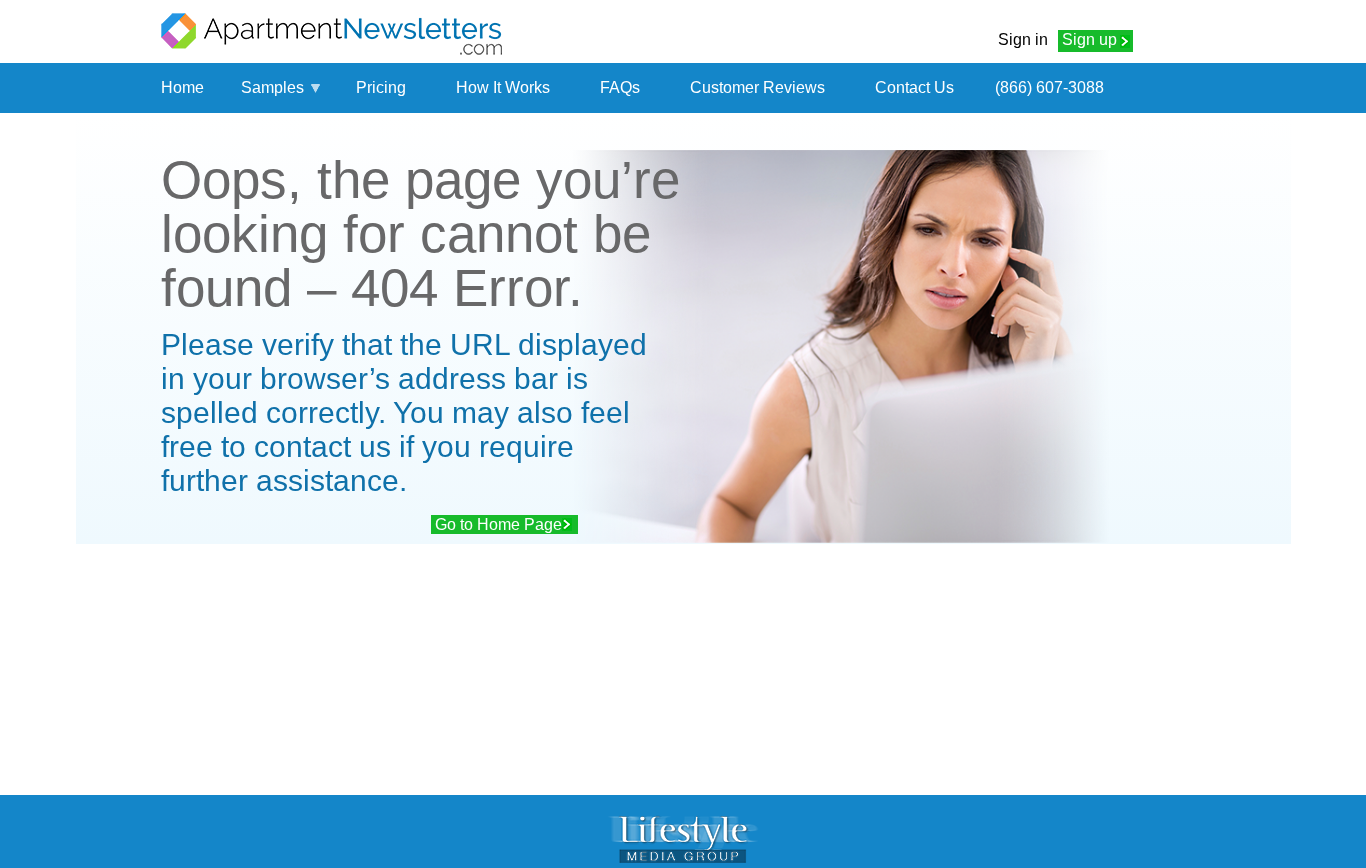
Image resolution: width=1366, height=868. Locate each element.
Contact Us (914, 87)
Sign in (1023, 39)
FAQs (620, 87)
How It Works (503, 87)
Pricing (381, 87)
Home (182, 87)
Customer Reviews (757, 87)
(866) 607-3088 (1049, 87)
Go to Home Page (498, 524)
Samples (272, 87)
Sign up (1089, 39)
